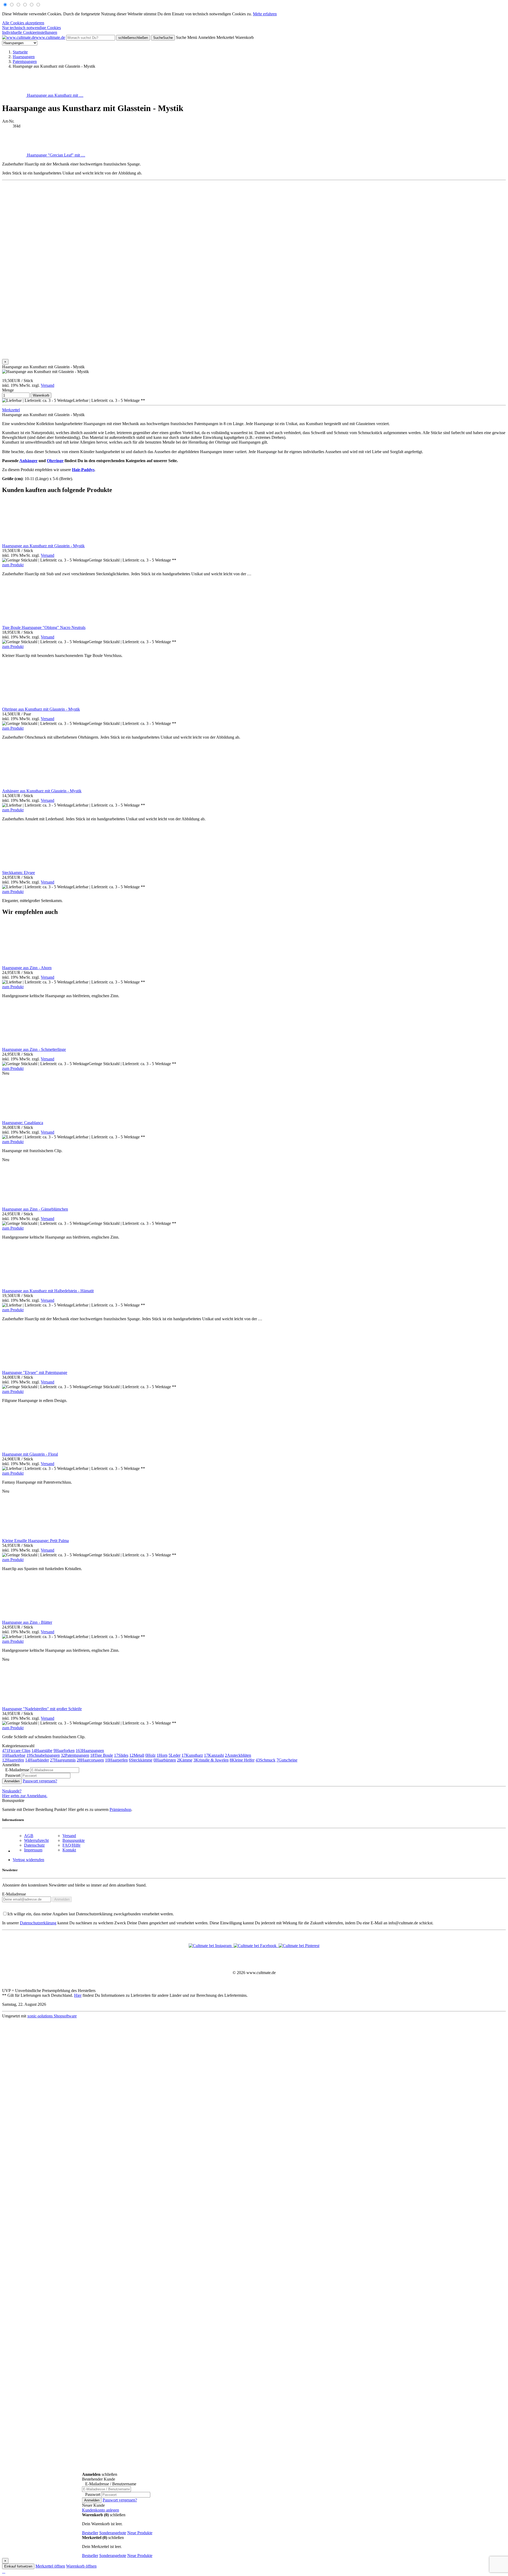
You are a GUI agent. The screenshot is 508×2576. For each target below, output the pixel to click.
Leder (174, 1755)
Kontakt (69, 1850)
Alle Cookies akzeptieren (23, 23)
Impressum (33, 1850)
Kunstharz (192, 1755)
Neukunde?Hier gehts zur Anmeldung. (25, 1793)
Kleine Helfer (242, 1760)
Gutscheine (287, 1760)
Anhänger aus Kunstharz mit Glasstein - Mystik (42, 791)
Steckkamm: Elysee (19, 873)
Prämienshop (120, 1809)
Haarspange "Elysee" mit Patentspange (35, 1372)
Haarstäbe (42, 1751)
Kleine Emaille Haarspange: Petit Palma (35, 1541)
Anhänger (28, 461)
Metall (137, 1755)
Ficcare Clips (16, 1751)
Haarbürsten (165, 1760)
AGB (29, 1836)
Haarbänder (37, 1760)
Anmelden (12, 1781)
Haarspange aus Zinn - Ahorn (27, 968)
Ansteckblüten (238, 1755)
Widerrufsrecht (36, 1840)
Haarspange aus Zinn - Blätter (27, 1622)
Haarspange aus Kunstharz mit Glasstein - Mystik (43, 546)
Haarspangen (90, 1751)
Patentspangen (75, 1755)
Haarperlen (116, 1760)
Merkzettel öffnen (50, 2566)
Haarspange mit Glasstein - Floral (30, 1454)
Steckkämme (141, 1760)
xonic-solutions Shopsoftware (52, 2016)
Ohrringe (55, 461)
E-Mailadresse (14, 1894)
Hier (78, 1995)
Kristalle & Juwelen (211, 1760)
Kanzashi (214, 1755)
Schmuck (266, 1760)
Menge (8, 390)
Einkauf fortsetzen (18, 2566)
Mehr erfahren (265, 14)
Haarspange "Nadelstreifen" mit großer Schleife (42, 1709)
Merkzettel (11, 410)
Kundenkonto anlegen (101, 2510)
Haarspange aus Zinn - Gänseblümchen (35, 1209)
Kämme (185, 1760)
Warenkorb (41, 395)
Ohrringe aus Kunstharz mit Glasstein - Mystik (41, 709)
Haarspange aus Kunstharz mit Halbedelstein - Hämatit (48, 1291)
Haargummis (63, 1760)
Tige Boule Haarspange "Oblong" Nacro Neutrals (44, 627)
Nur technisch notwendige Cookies (31, 28)
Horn (162, 1755)
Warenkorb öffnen (81, 2566)
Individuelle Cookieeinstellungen (30, 32)
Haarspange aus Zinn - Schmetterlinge (34, 1049)
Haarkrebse (14, 1755)
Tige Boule (102, 1755)
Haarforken (64, 1751)
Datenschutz (34, 1845)
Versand (47, 385)
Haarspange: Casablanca (23, 1123)
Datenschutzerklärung (38, 1923)
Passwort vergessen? (40, 1781)
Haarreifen (13, 1760)
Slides (121, 1755)
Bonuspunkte (74, 1840)
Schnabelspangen (43, 1755)
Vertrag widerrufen (28, 1860)
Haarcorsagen (90, 1760)
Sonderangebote (113, 2533)
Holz (150, 1755)
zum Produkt (13, 565)
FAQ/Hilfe (71, 1845)
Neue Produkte (140, 2533)
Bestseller (90, 2533)
